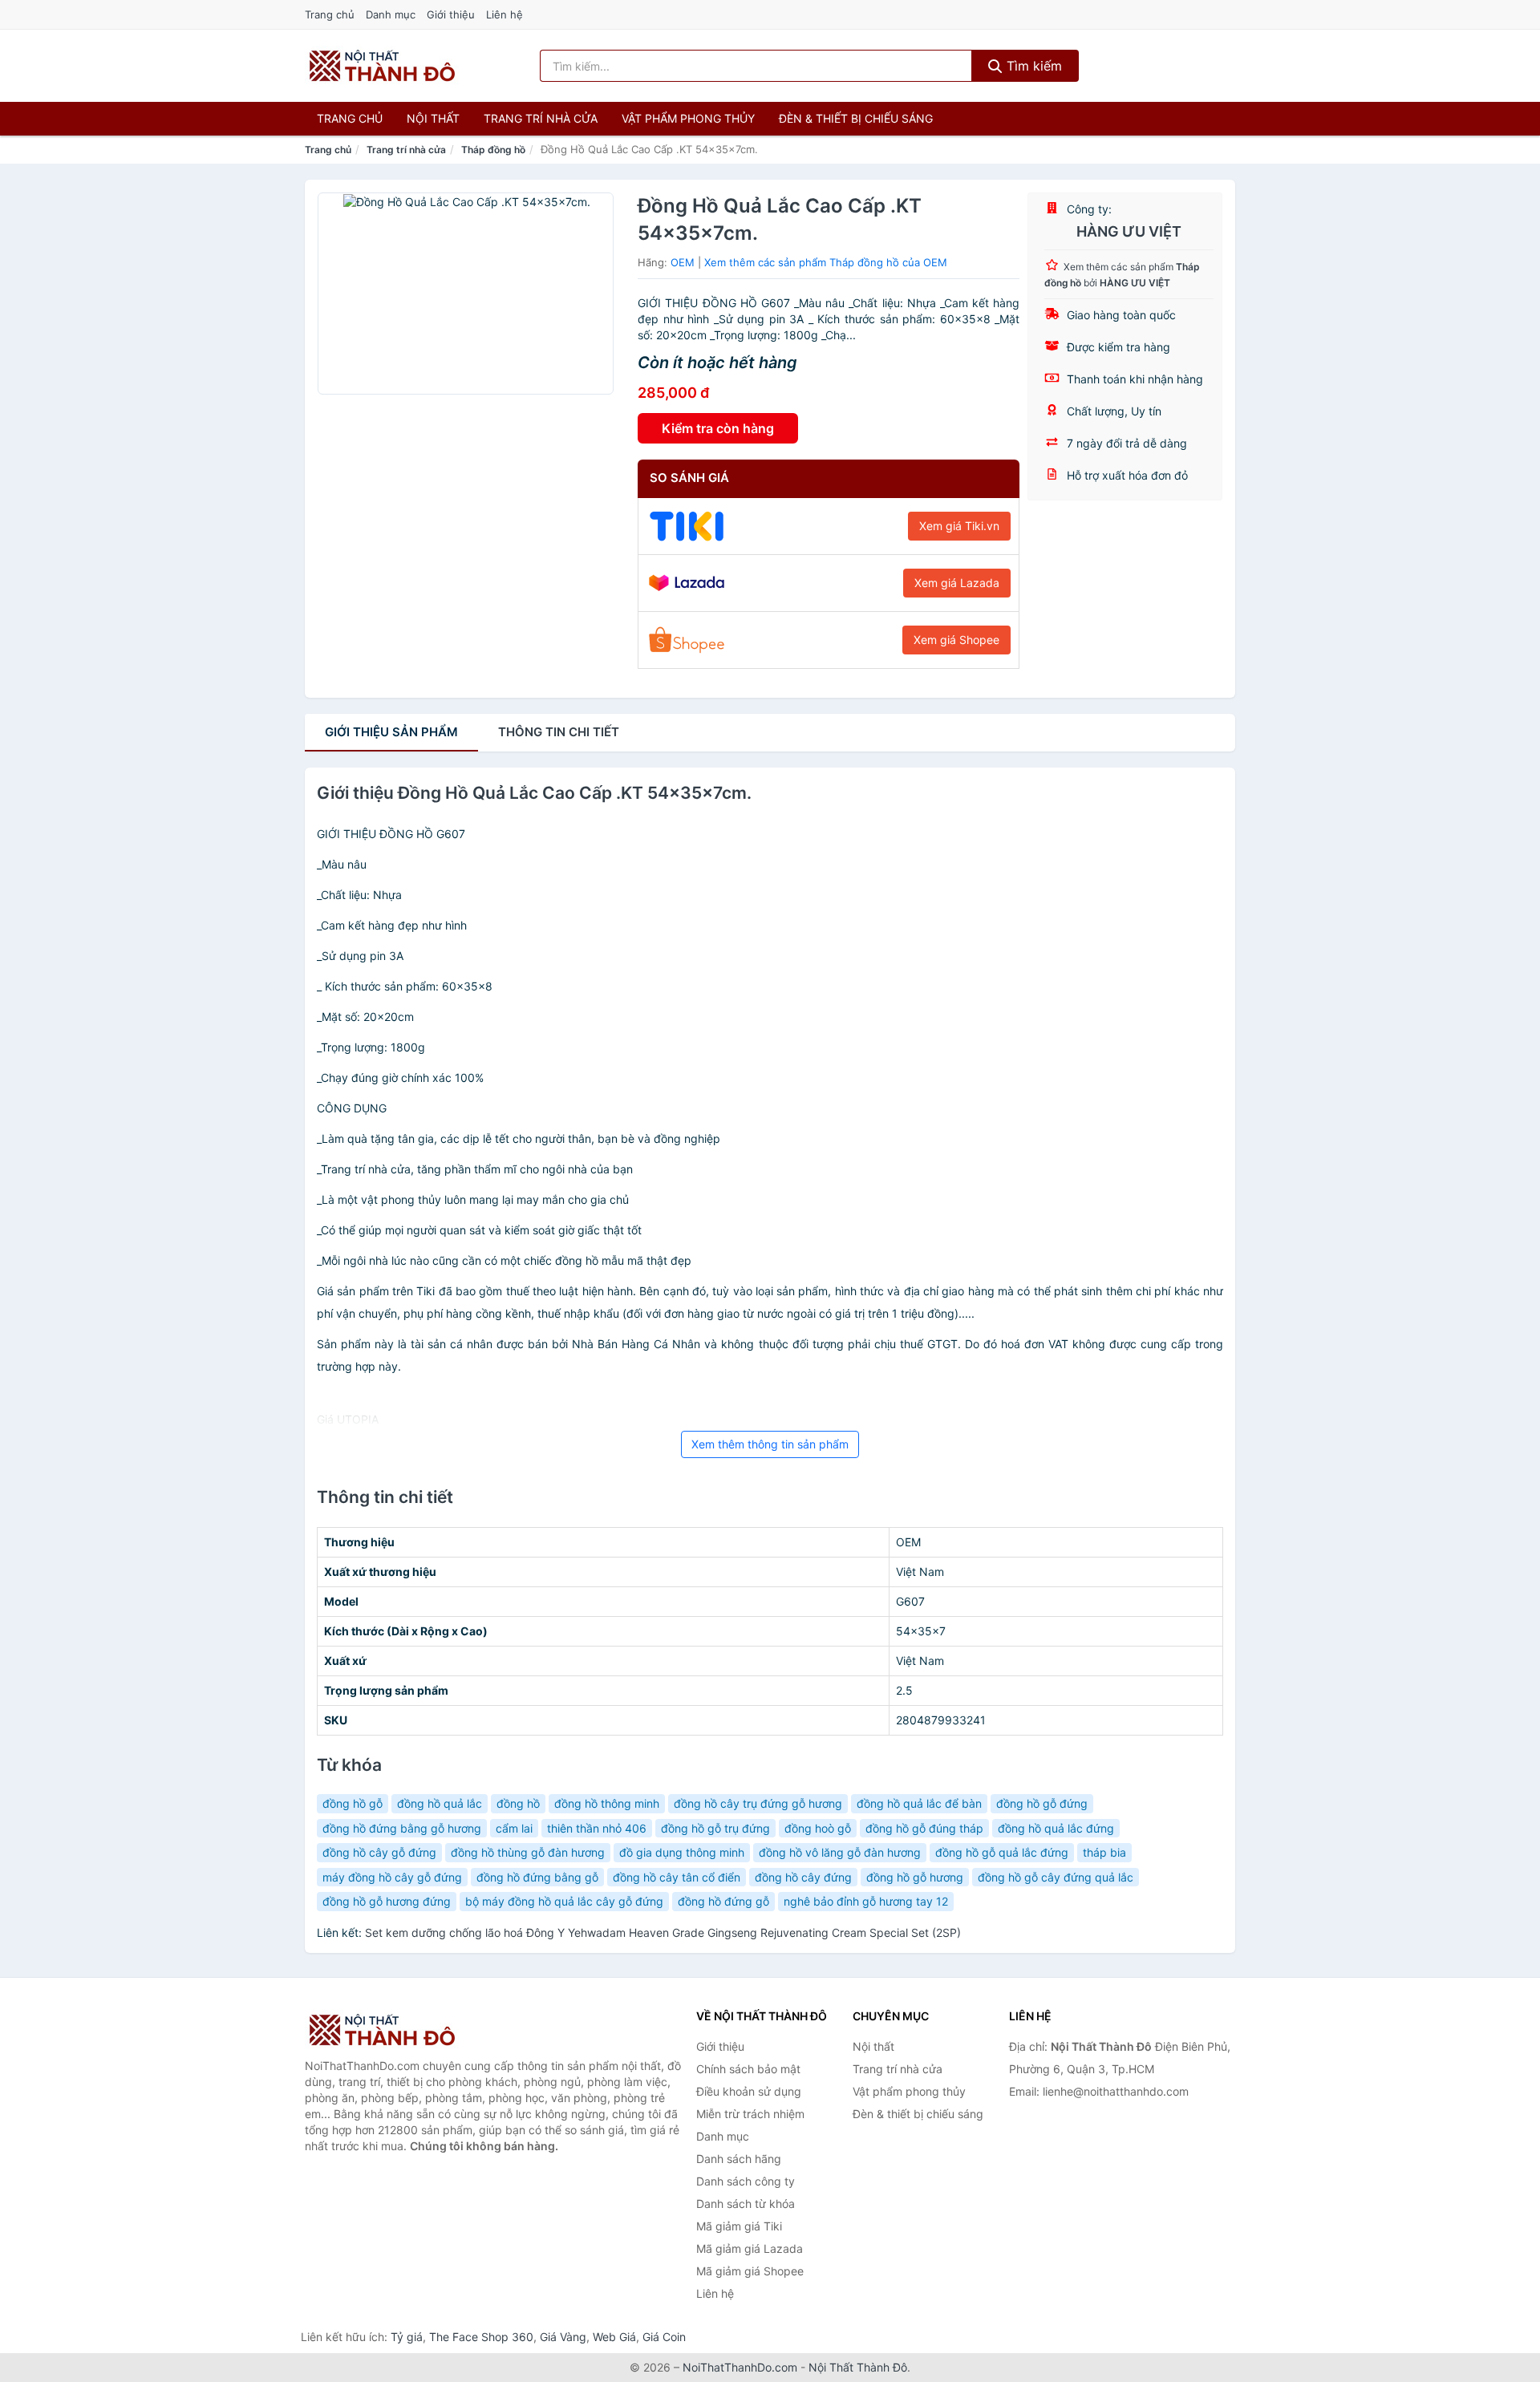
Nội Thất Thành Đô (858, 2367)
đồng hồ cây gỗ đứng (379, 1852)
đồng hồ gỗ (353, 1803)
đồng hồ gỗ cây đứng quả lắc (1056, 1877)
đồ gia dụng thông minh (682, 1852)
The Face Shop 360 (481, 2337)
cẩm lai (514, 1828)
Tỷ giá (407, 2337)
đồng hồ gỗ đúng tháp (924, 1828)
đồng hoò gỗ (818, 1828)
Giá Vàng (563, 2337)
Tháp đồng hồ (493, 150)
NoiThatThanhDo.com (740, 2367)
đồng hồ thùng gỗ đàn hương (528, 1852)
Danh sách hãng (739, 2159)
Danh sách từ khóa (746, 2204)
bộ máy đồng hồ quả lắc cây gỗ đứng (564, 1901)
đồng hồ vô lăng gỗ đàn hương (840, 1852)
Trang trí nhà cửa (541, 118)
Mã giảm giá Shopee (750, 2271)
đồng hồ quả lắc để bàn (919, 1803)
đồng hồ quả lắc (440, 1803)
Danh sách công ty (746, 2181)
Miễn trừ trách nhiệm (750, 2114)
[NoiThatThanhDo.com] (382, 66)
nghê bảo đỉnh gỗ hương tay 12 (866, 1901)
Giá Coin (664, 2337)
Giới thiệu (451, 14)
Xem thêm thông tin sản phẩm (770, 1444)
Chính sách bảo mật (748, 2069)
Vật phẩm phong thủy (688, 118)
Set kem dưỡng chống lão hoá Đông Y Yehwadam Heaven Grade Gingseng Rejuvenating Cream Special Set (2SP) (663, 1932)
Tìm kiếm (1032, 66)
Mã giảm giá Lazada (750, 2248)
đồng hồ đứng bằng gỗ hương (402, 1828)
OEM (683, 262)
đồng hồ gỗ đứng (1042, 1803)
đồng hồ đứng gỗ (723, 1901)
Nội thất (433, 118)
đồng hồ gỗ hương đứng (387, 1901)
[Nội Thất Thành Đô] (385, 2030)
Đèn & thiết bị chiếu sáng (856, 118)
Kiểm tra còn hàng (718, 428)
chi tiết (559, 732)
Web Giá (614, 2337)
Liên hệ (505, 14)
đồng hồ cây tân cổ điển (677, 1877)
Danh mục (391, 14)
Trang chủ (330, 14)
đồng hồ (518, 1803)
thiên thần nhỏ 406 (597, 1828)
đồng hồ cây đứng (803, 1877)
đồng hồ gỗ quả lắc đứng (1002, 1852)
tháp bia (1104, 1852)
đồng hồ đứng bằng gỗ (537, 1877)
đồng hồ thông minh (607, 1803)
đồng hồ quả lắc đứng (1056, 1828)
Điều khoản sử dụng (749, 2091)
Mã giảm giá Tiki (739, 2226)
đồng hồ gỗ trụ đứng (715, 1828)
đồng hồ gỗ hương (915, 1877)
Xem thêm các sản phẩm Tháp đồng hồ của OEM (826, 262)
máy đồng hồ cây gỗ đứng (392, 1877)
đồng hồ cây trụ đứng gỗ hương (758, 1803)
